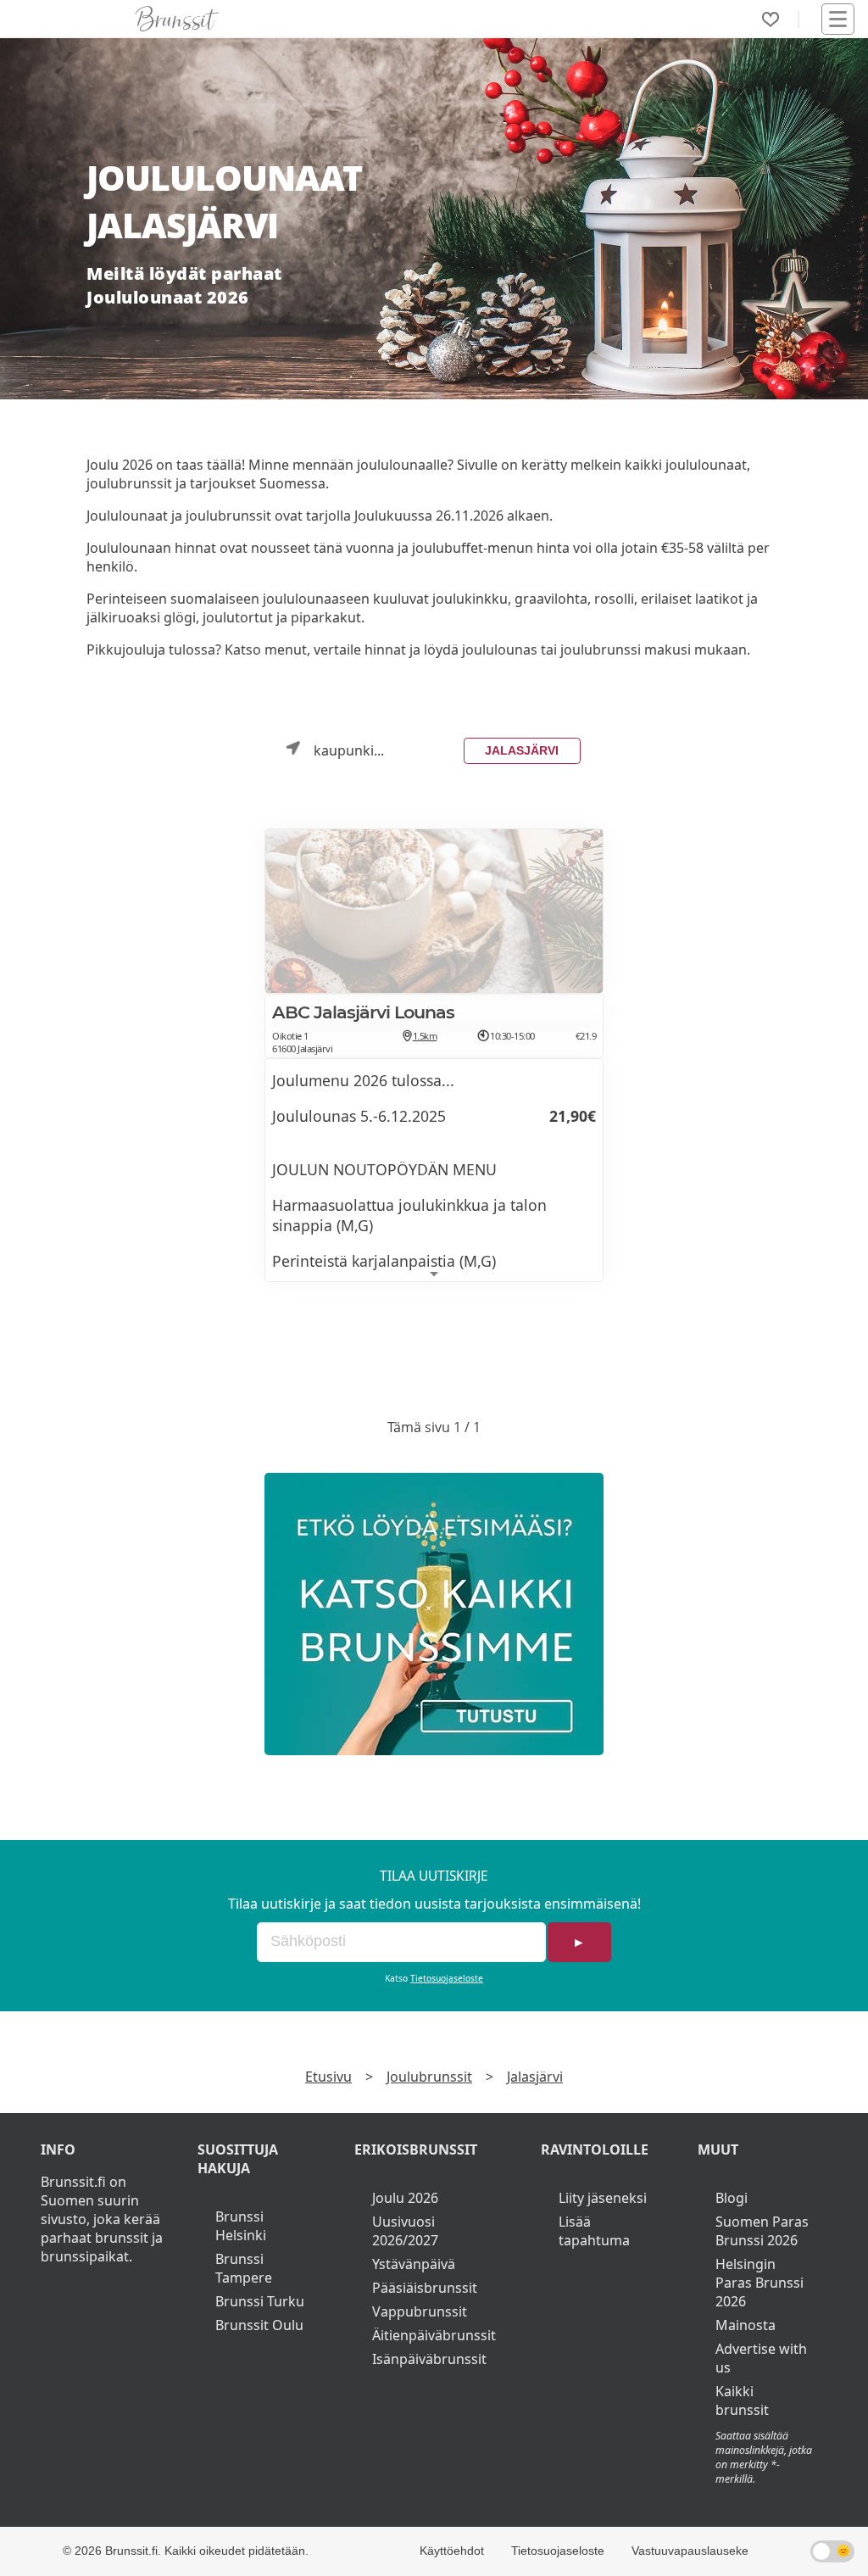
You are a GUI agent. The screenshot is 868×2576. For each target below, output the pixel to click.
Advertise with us (761, 2358)
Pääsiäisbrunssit (425, 2288)
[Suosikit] (771, 20)
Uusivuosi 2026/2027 (405, 2231)
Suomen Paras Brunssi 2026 (762, 2231)
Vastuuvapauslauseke (690, 2551)
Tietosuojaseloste (447, 1978)
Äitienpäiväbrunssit (434, 2335)
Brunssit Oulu (259, 2325)
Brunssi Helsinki (241, 2226)
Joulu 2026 (405, 2198)
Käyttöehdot (452, 2551)
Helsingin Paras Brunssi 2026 (759, 2283)
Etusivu (328, 2077)
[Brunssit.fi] (434, 1614)
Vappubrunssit (420, 2311)
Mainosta (746, 2325)
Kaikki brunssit (742, 2400)
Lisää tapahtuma (594, 2231)
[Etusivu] (177, 19)
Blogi (732, 2198)
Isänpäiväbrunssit (429, 2359)
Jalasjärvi (522, 750)
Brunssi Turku (260, 2301)
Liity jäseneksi (603, 2198)
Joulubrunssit (429, 2077)
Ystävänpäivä (414, 2264)
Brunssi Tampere (244, 2268)
